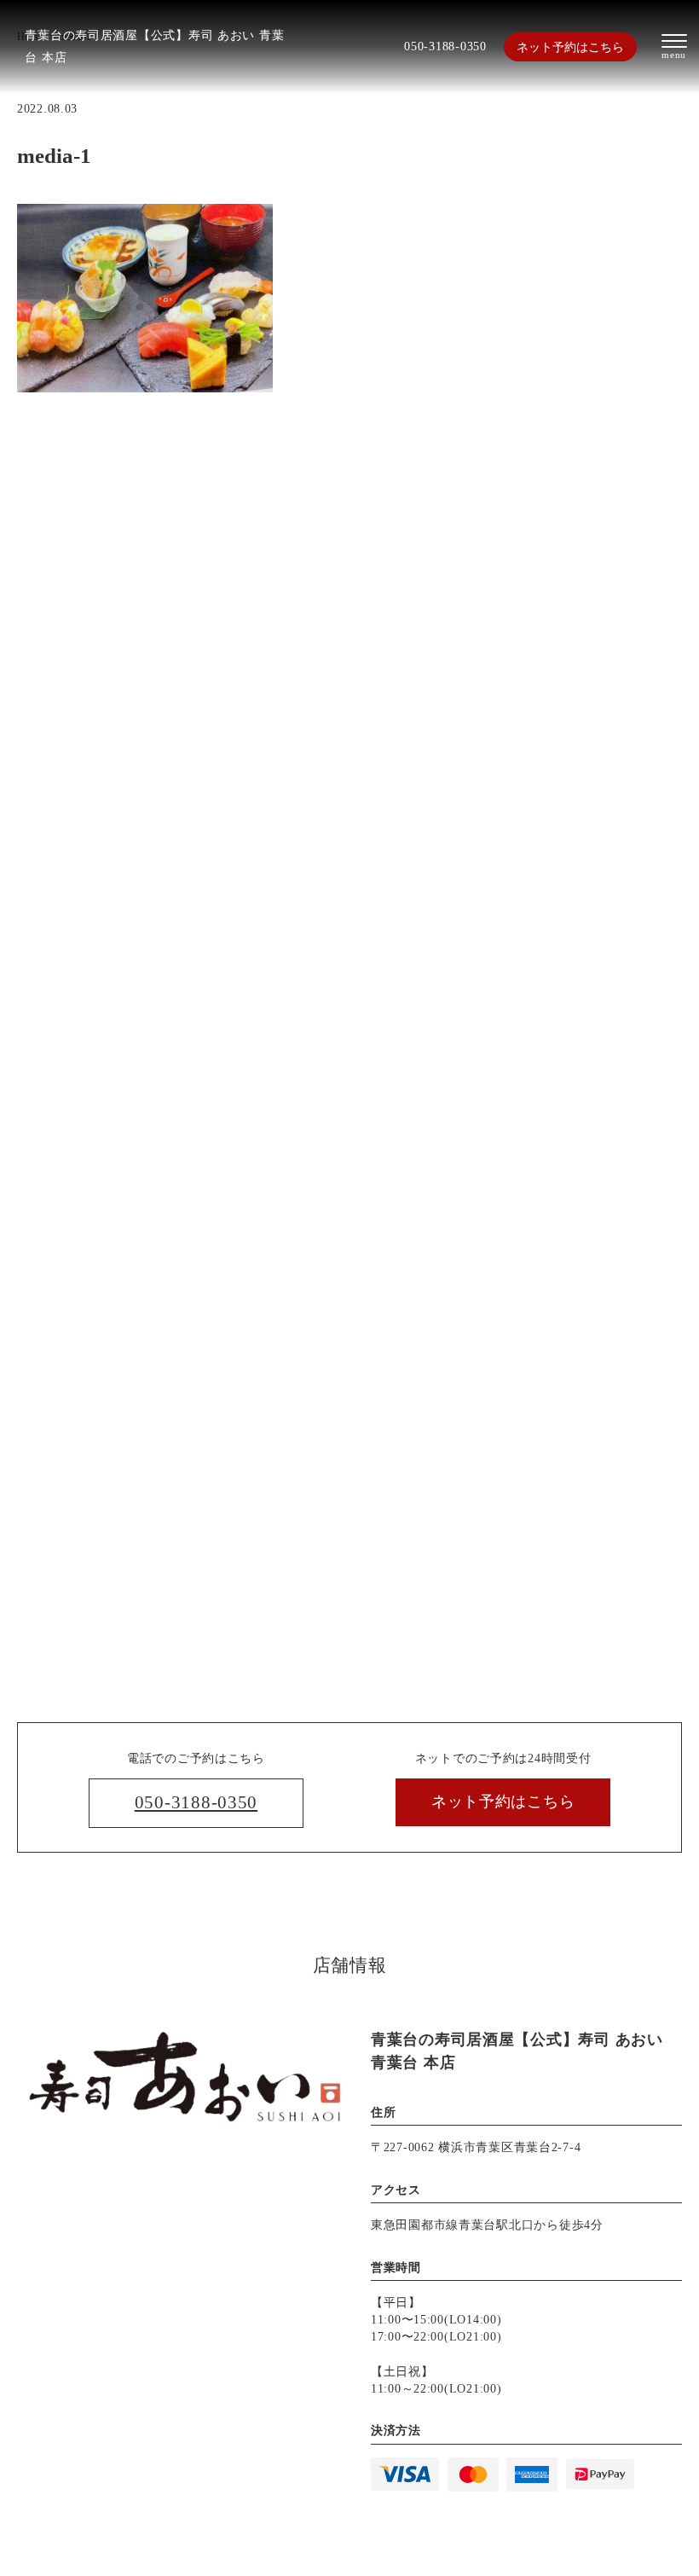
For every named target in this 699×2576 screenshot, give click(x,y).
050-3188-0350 (445, 46)
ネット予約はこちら (570, 47)
